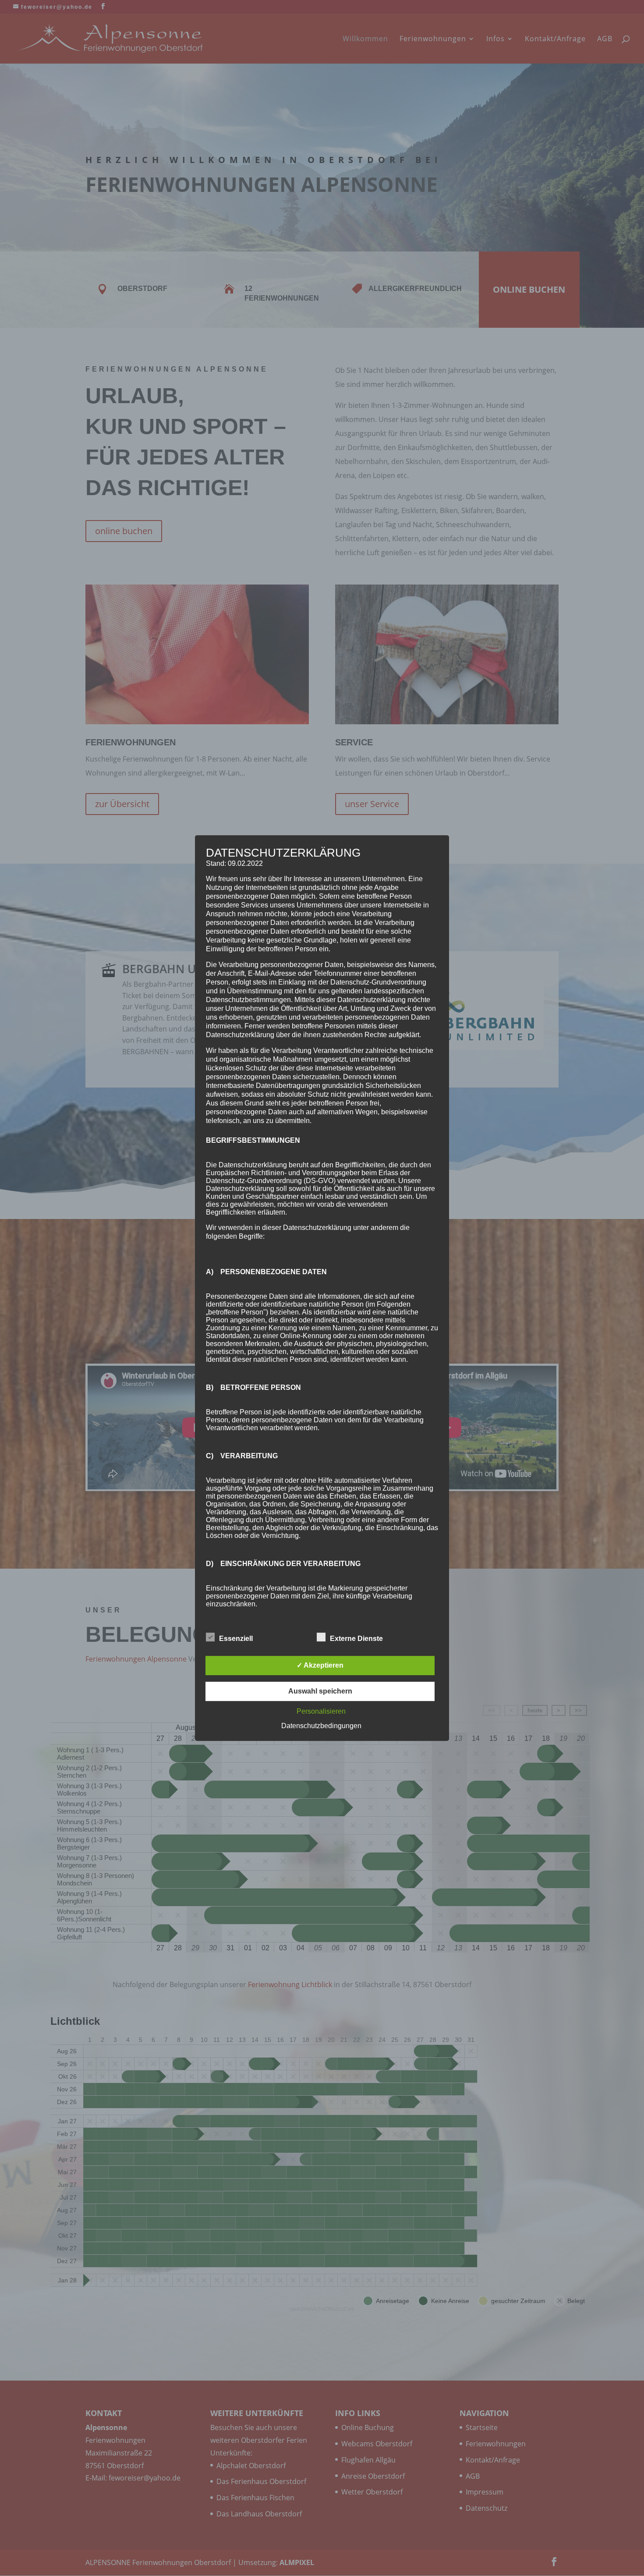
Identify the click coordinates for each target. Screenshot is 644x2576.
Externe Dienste (356, 1639)
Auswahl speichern (320, 1691)
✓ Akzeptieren (320, 1665)
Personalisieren (321, 1711)
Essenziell (236, 1639)
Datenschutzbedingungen (321, 1726)
